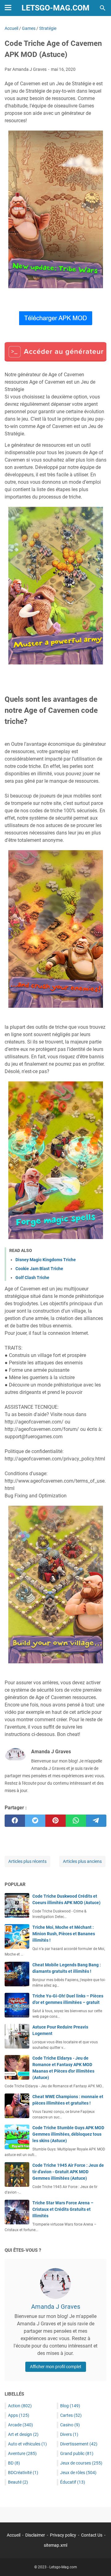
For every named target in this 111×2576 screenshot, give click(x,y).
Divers (69, 2434)
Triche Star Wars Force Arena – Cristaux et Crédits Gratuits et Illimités (63, 2209)
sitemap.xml (55, 2545)
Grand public (77, 2453)
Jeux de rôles (78, 2473)
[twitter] (35, 1821)
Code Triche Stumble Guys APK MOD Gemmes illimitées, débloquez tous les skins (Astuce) (68, 2134)
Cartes (71, 2415)
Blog (70, 2406)
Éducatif (73, 2482)
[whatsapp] (76, 1821)
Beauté (18, 2482)
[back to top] (99, 2562)
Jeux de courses (81, 2463)
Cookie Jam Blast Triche (39, 1269)
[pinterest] (55, 1821)
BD (14, 2463)
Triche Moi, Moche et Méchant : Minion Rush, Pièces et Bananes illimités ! (64, 1934)
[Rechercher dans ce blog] (103, 8)
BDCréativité (23, 2473)
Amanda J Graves (56, 2307)
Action (20, 2406)
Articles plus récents (27, 1861)
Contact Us (92, 2535)
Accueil (14, 2535)
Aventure (22, 2453)
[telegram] (96, 1821)
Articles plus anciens (82, 1861)
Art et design (23, 2434)
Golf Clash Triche (32, 1278)
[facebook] (15, 1821)
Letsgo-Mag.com (55, 8)
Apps (19, 2415)
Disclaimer (35, 2535)
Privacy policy (63, 2535)
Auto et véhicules (27, 2444)
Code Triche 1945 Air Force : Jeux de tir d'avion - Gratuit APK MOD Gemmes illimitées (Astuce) (68, 2172)
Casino (70, 2425)
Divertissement (79, 2444)
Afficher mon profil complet (56, 2367)
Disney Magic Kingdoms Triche (46, 1260)
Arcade (21, 2425)
